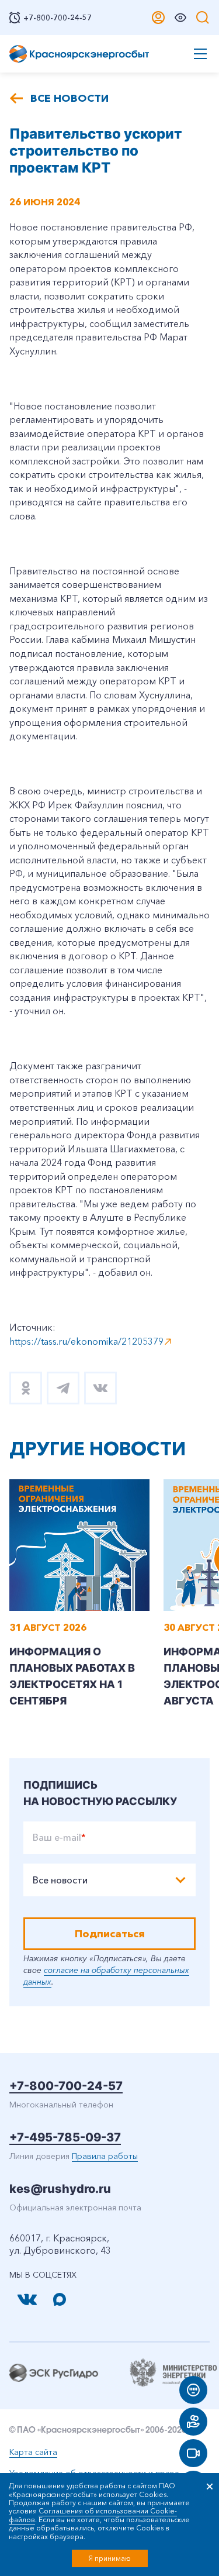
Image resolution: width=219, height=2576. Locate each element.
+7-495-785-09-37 (65, 2137)
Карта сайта (33, 2452)
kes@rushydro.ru (60, 2189)
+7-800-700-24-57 (66, 2086)
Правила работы (105, 2156)
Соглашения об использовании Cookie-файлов (93, 2515)
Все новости (69, 98)
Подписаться (110, 1934)
